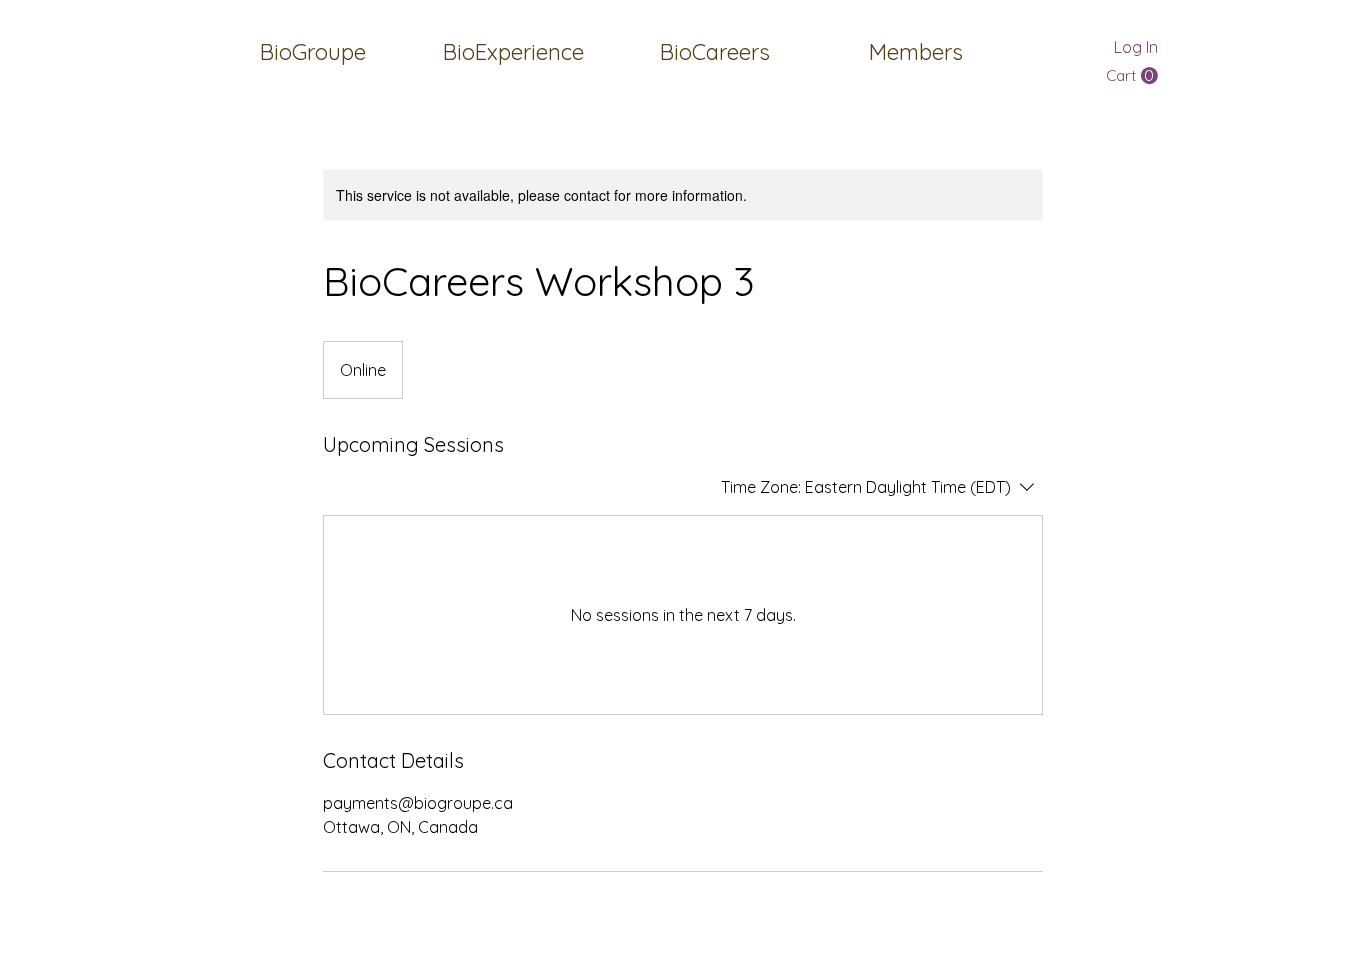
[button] (915, 52)
